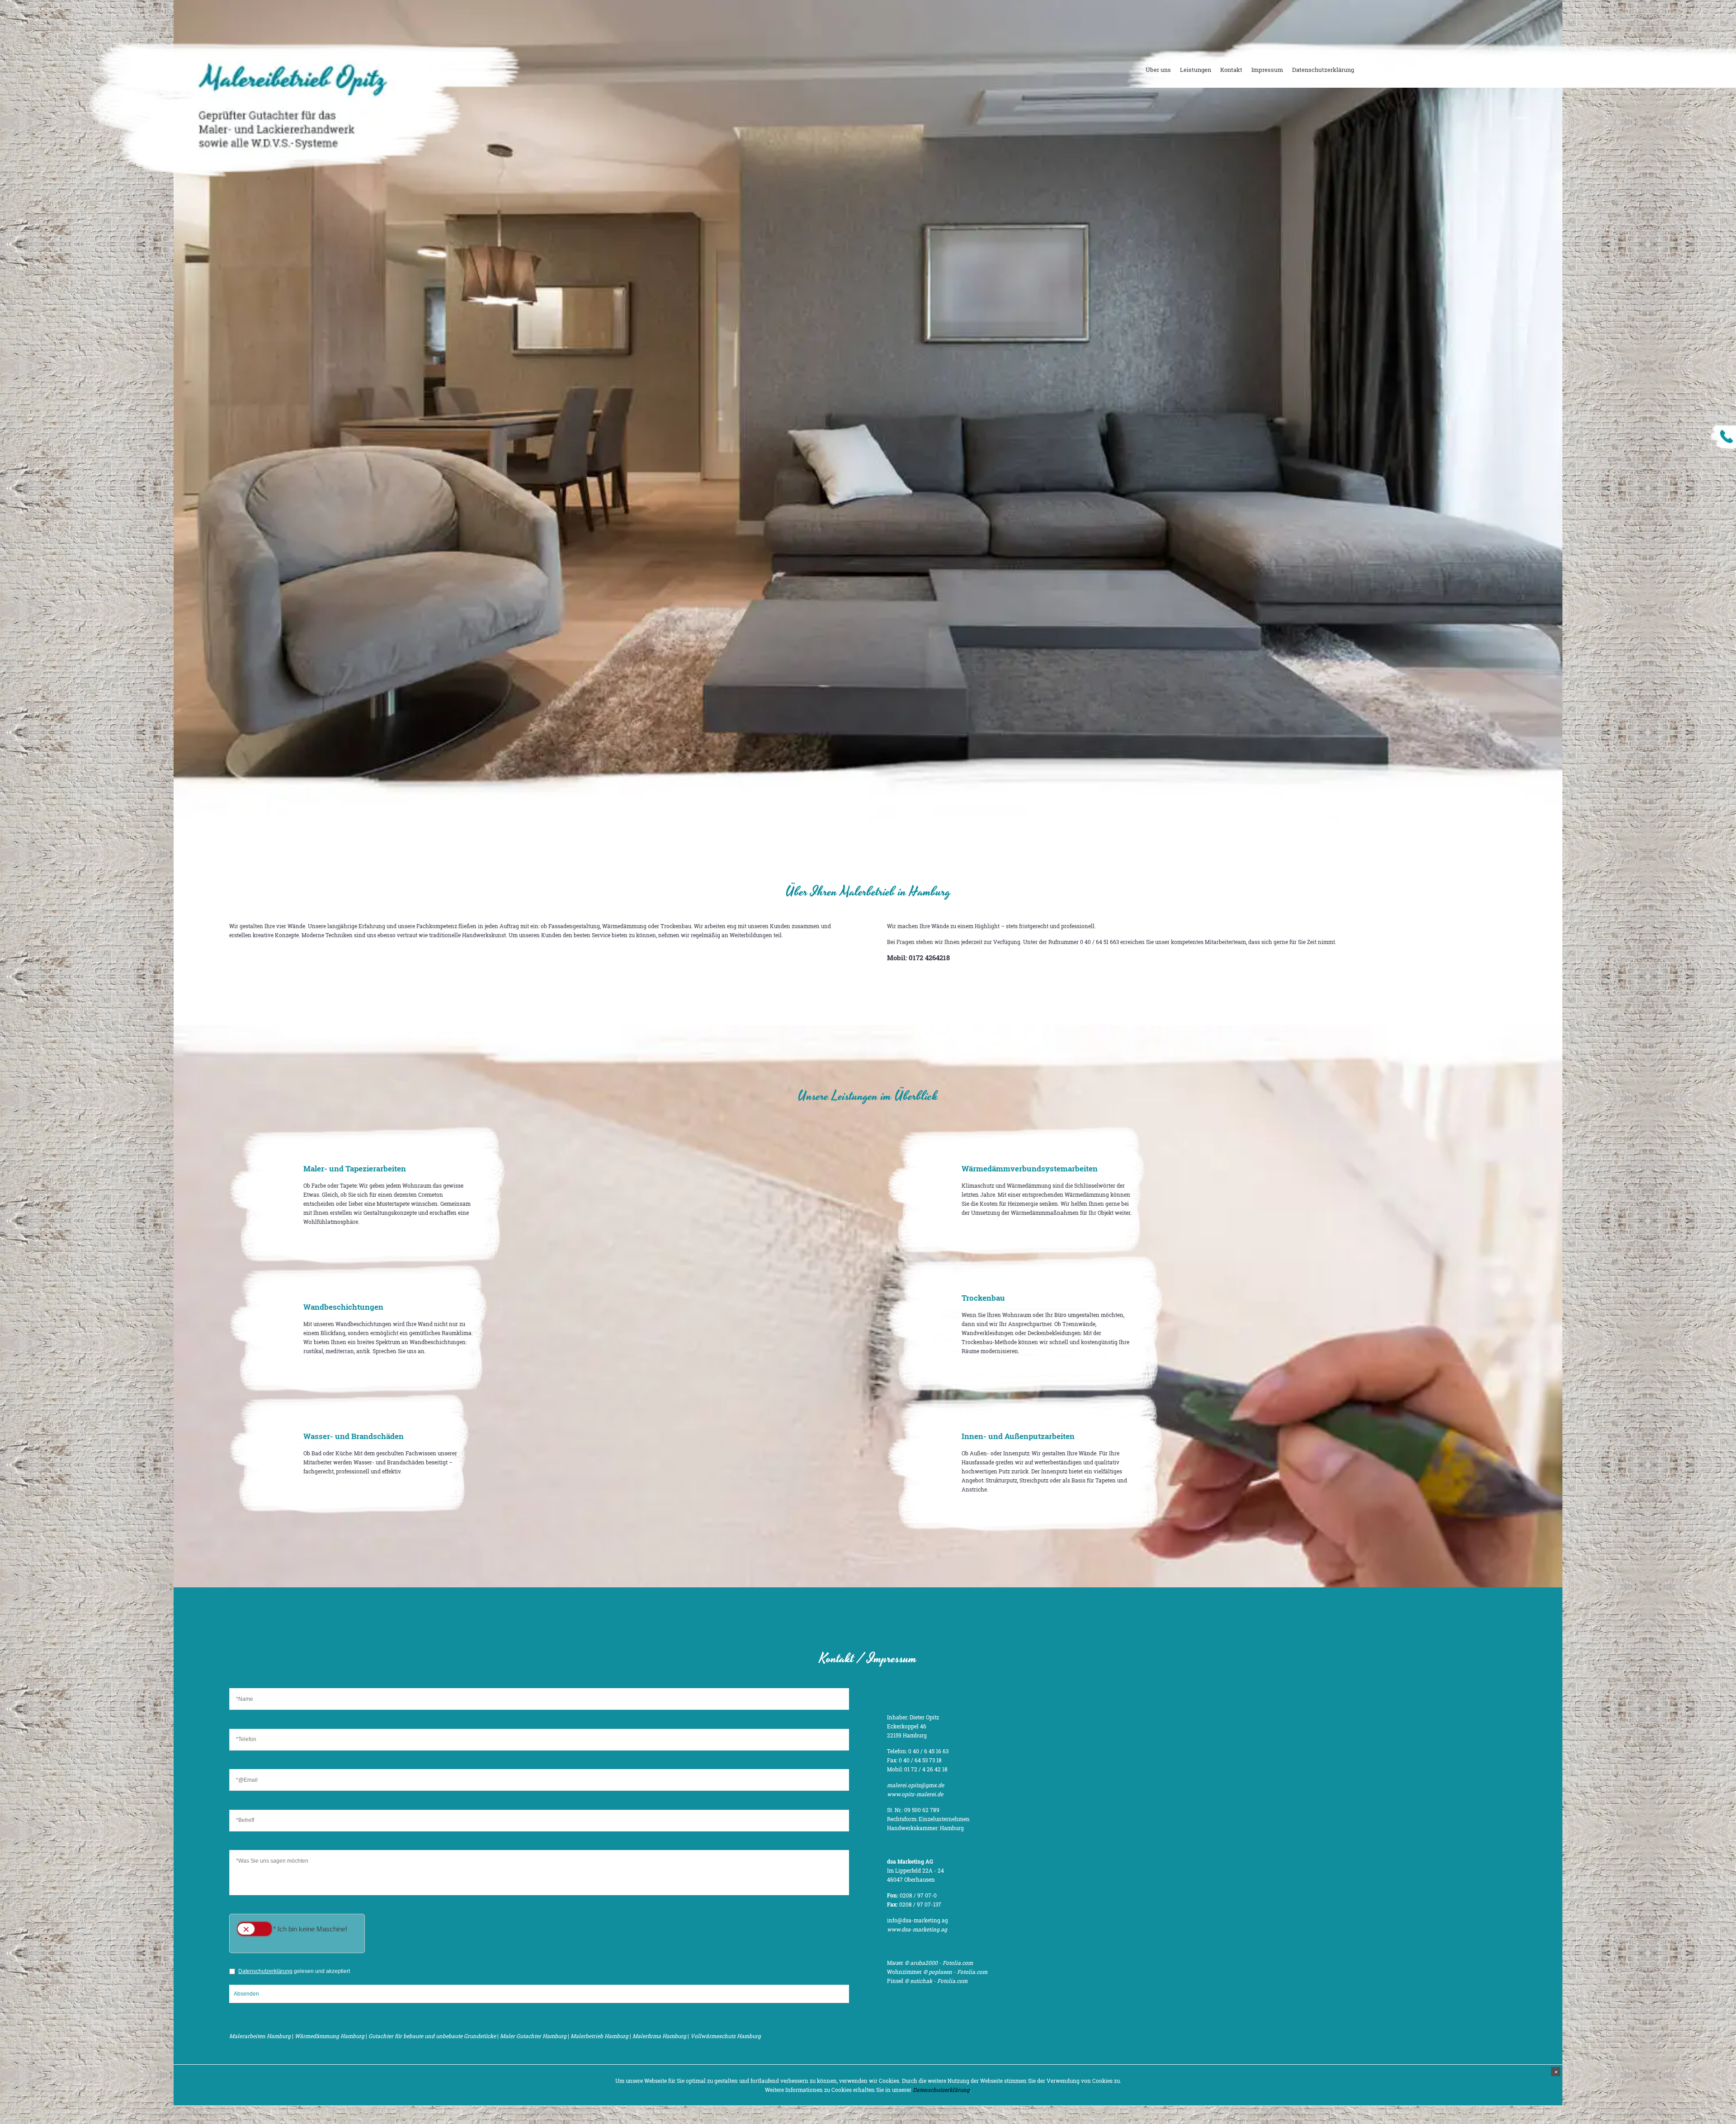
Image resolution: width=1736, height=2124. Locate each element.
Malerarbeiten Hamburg (260, 2036)
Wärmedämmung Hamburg (330, 2036)
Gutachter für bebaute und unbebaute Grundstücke (432, 2036)
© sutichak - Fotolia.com (936, 1981)
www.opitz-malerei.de (915, 1794)
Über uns (1158, 70)
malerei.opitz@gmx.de (915, 1785)
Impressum (1267, 70)
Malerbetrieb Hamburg (599, 2036)
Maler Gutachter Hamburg (533, 2036)
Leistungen (1196, 70)
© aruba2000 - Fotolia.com (939, 1963)
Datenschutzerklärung (1323, 70)
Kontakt (1231, 70)
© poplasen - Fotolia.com (955, 1972)
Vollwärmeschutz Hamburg (726, 2036)
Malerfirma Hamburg (659, 2036)
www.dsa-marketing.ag (917, 1929)
